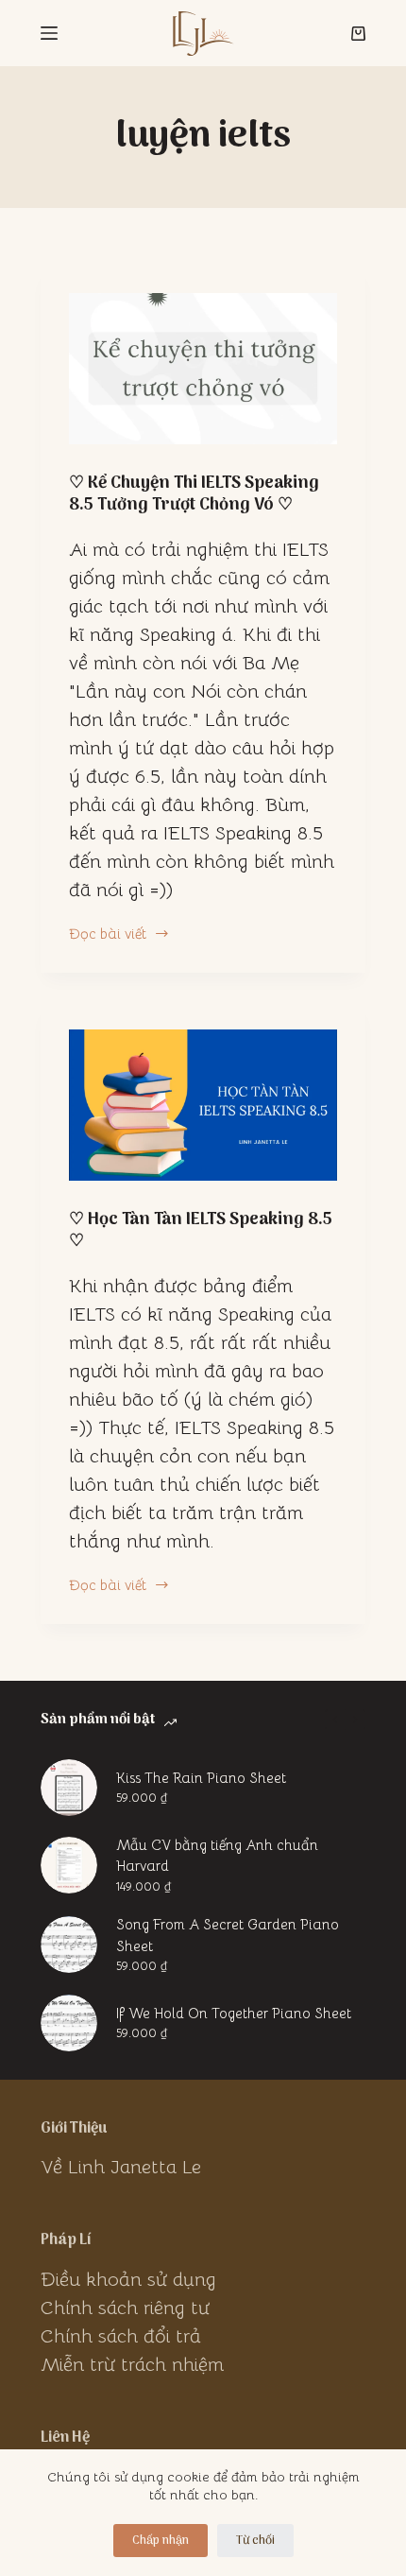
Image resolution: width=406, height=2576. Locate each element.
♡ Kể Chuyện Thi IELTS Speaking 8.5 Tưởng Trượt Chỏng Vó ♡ (194, 494)
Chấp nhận (161, 2541)
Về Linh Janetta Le (121, 2167)
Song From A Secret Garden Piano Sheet (228, 1935)
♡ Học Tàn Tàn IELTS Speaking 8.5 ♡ (201, 1231)
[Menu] (49, 33)
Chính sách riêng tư (125, 2308)
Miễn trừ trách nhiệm (132, 2365)
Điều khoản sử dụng (128, 2280)
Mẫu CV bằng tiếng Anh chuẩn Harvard (217, 1856)
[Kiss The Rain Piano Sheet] (69, 1788)
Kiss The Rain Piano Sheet (201, 1778)
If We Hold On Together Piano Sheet (234, 2013)
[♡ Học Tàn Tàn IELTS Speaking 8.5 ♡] (203, 1105)
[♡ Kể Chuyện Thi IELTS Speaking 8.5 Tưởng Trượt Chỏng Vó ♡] (203, 369)
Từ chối (255, 2541)
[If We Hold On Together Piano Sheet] (69, 2023)
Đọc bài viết (108, 935)
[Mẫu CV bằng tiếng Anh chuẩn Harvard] (69, 1865)
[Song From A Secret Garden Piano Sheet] (69, 1945)
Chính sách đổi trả (121, 2336)
